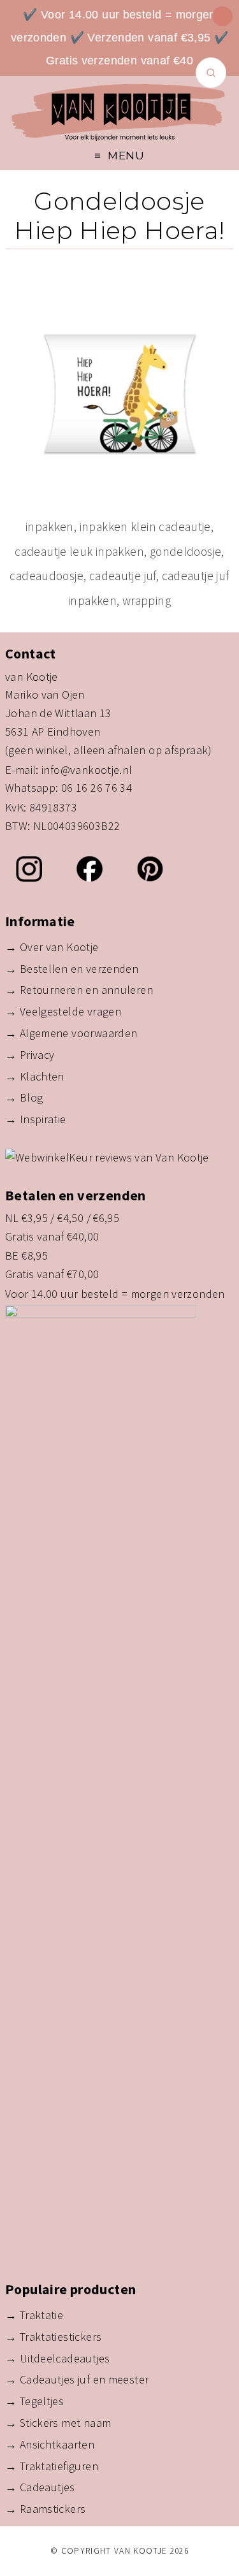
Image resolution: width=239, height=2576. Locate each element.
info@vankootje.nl (87, 770)
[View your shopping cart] (222, 16)
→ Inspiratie (36, 1119)
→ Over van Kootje (52, 947)
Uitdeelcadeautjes (65, 2358)
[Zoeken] (211, 73)
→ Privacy (30, 1055)
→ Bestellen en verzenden (72, 969)
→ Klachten (35, 1076)
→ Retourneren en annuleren (79, 990)
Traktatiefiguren (59, 2466)
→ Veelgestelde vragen (63, 1011)
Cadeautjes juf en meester (84, 2379)
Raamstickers (53, 2509)
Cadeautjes (47, 2487)
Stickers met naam (66, 2423)
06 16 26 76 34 (97, 788)
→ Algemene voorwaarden (71, 1033)
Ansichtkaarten (57, 2444)
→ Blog (24, 1097)
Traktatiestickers (61, 2337)
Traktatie (41, 2315)
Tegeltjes (42, 2401)
